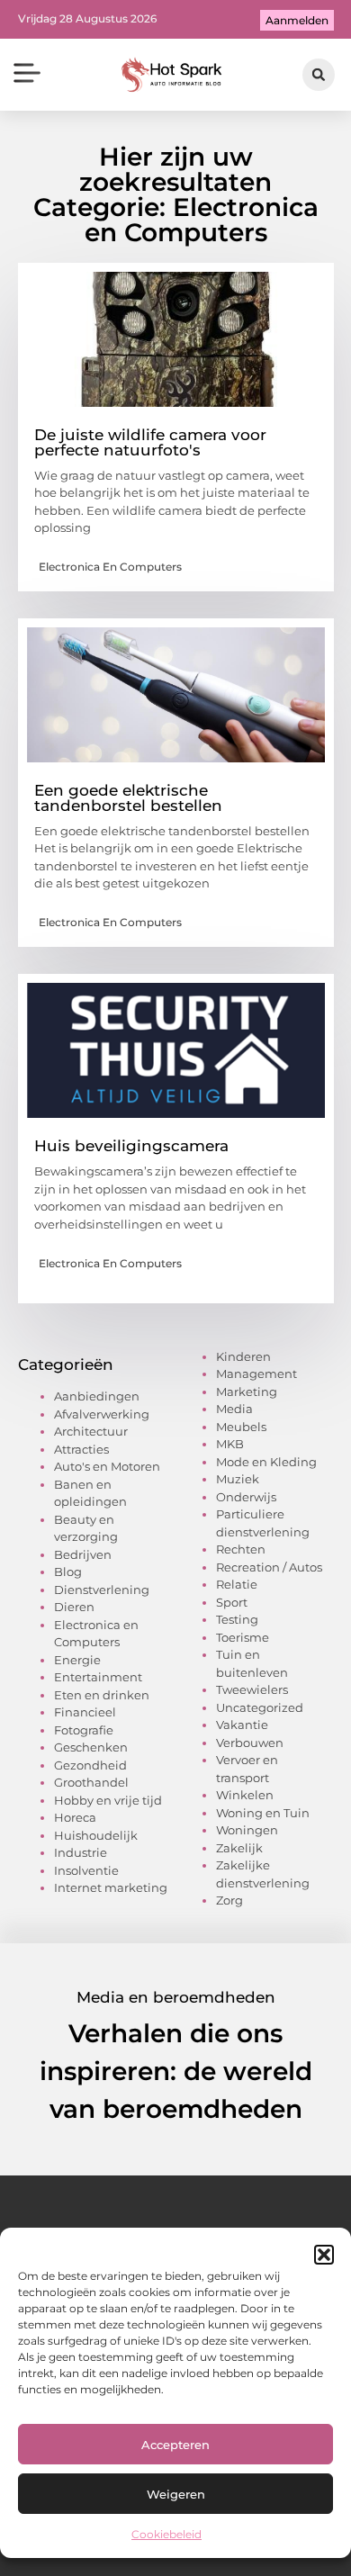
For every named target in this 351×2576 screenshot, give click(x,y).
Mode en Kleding (266, 1462)
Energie (77, 1660)
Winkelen (245, 1795)
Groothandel (91, 1782)
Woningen (247, 1830)
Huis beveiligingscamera (131, 1146)
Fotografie (84, 1730)
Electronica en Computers (110, 567)
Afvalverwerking (102, 1414)
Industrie (81, 1852)
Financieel (85, 1712)
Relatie (237, 1584)
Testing (237, 1619)
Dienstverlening (102, 1590)
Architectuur (91, 1431)
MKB (230, 1444)
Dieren (74, 1607)
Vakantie (242, 1725)
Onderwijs (246, 1497)
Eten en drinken (102, 1695)
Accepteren (175, 2445)
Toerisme (243, 1637)
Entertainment (98, 1677)
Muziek (238, 1479)
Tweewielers (252, 1689)
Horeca (75, 1817)
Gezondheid (90, 1765)
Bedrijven (83, 1554)
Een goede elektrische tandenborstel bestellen (128, 798)
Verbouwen (250, 1743)
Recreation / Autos (269, 1567)
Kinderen (243, 1356)
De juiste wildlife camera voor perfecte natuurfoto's (150, 442)
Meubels (241, 1427)
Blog (68, 1572)
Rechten (241, 1549)
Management (256, 1374)
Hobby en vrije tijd (108, 1800)
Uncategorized (260, 1707)
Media (234, 1409)
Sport (232, 1602)
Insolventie (86, 1870)
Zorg (229, 1900)
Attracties (81, 1449)
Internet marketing (111, 1887)
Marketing (247, 1392)
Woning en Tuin (263, 1813)
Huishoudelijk (96, 1835)
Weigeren (176, 2494)
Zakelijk (239, 1848)
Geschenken (91, 1747)
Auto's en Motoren (107, 1466)
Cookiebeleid (166, 2534)
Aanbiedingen (97, 1396)
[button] (324, 2255)
